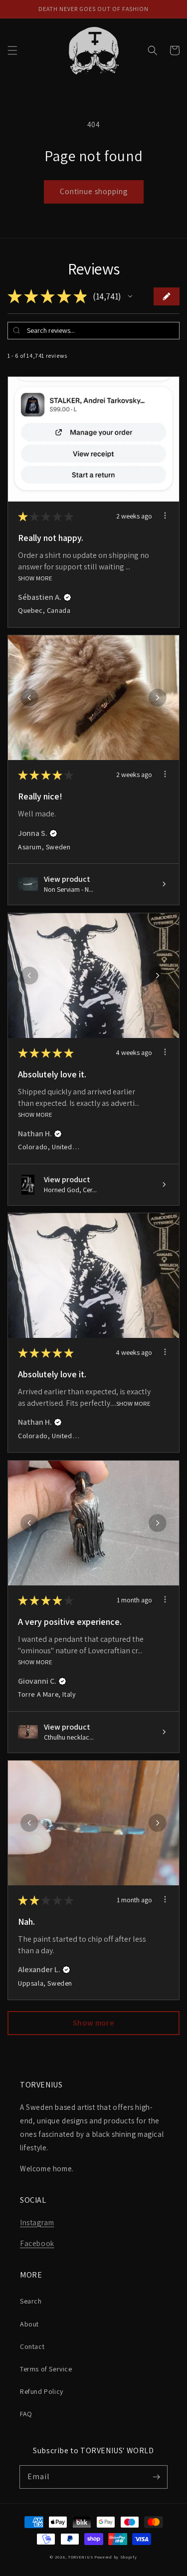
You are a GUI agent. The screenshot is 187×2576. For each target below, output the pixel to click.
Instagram (37, 2222)
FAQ (26, 2414)
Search (31, 2301)
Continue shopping (94, 191)
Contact (32, 2346)
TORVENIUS (80, 2557)
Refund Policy (42, 2391)
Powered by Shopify (116, 2557)
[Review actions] (165, 515)
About (29, 2324)
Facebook (37, 2243)
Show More (35, 578)
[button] (12, 50)
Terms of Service (46, 2369)
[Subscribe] (156, 2477)
